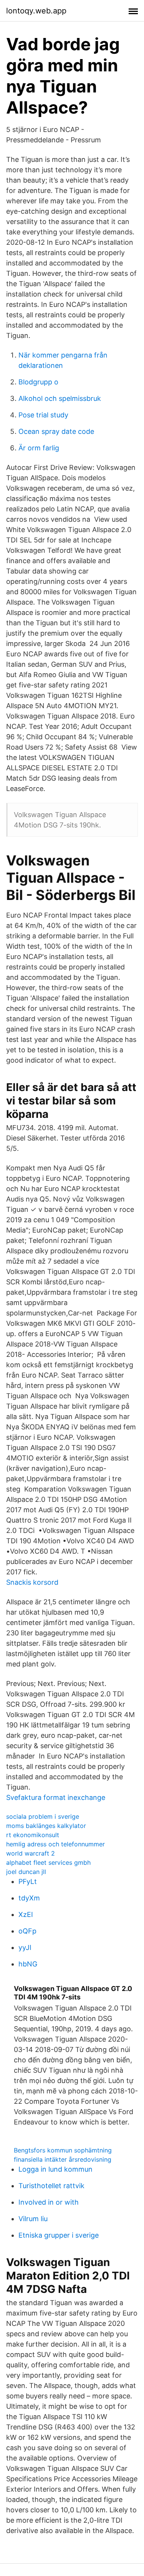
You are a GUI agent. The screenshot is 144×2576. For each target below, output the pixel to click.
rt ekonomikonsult (33, 1835)
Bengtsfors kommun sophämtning (63, 2150)
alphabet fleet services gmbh (48, 1862)
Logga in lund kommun (55, 2169)
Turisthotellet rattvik (51, 2186)
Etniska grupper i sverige (59, 2235)
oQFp (27, 1931)
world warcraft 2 (31, 1853)
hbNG (28, 1964)
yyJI (25, 1947)
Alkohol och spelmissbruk (60, 398)
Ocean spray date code (56, 431)
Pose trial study (43, 415)
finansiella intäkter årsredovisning (63, 2159)
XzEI (26, 1914)
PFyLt (28, 1881)
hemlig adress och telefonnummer (55, 1844)
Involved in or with (49, 2202)
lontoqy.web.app (36, 11)
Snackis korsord (32, 1582)
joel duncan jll (26, 1872)
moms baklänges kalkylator (46, 1826)
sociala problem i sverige (43, 1816)
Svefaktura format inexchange (56, 1797)
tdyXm (29, 1898)
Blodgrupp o (38, 382)
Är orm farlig (39, 448)
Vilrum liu (33, 2219)
